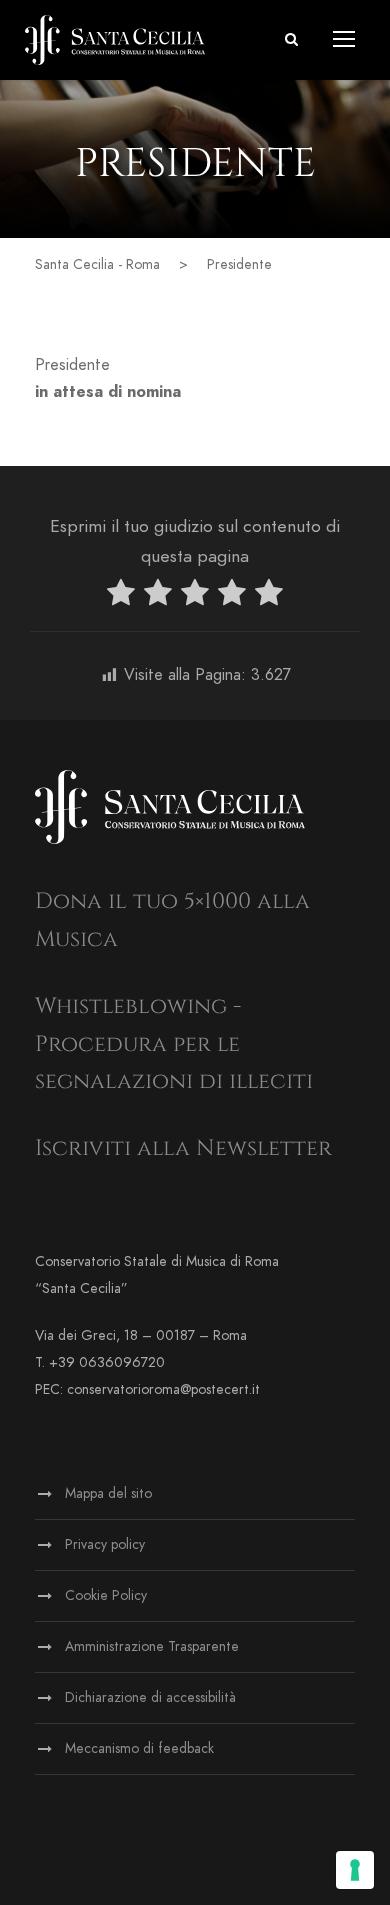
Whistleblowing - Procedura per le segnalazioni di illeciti (174, 1044)
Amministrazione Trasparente (152, 1646)
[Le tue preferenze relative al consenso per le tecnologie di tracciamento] (355, 1870)
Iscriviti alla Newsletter (183, 1148)
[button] (291, 39)
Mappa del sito (108, 1493)
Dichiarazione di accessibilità (150, 1697)
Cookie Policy (106, 1595)
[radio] (121, 596)
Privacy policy (105, 1544)
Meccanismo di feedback (139, 1748)
